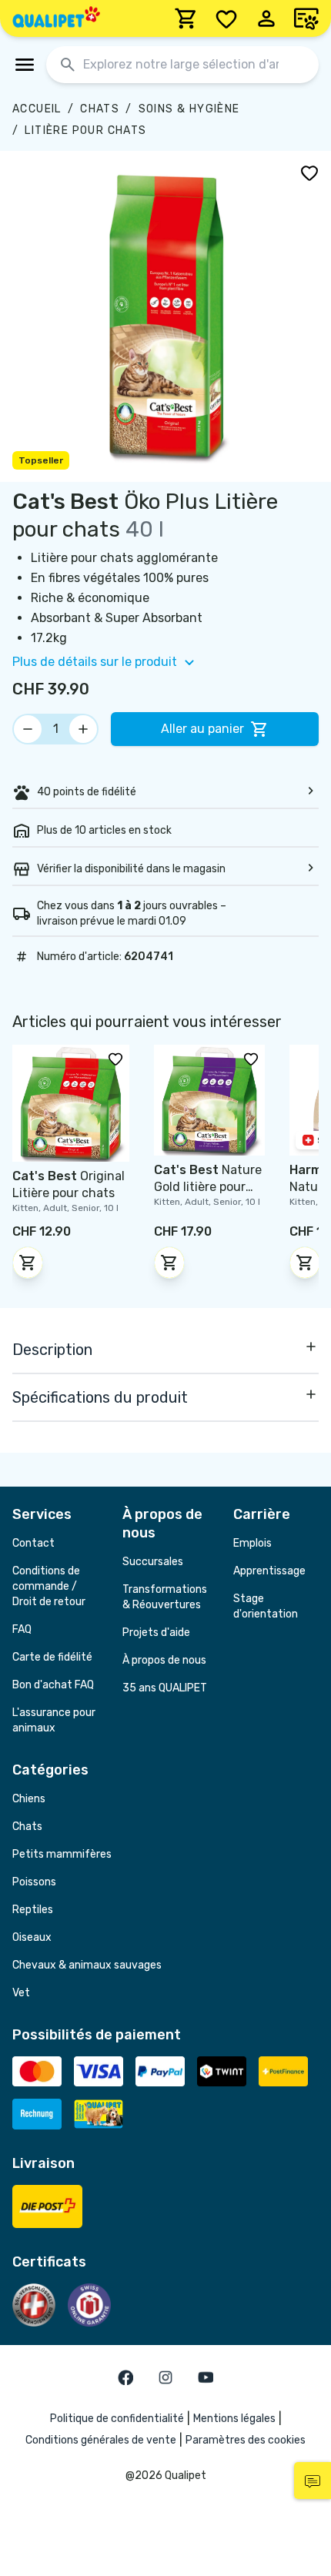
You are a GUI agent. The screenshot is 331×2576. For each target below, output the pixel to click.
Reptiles (33, 1910)
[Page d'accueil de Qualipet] (56, 18)
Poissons (34, 1882)
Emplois (252, 1543)
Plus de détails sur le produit (95, 662)
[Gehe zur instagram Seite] (165, 2377)
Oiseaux (32, 1937)
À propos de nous (164, 1660)
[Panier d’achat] (186, 18)
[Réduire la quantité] (28, 729)
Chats (100, 109)
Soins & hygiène (189, 109)
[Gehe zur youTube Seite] (206, 2377)
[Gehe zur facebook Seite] (125, 2377)
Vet (21, 1993)
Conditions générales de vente (101, 2440)
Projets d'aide (156, 1633)
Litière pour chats (85, 130)
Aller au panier (202, 729)
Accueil (37, 109)
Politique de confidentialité (117, 2419)
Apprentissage (269, 1571)
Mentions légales (234, 2419)
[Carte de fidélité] (306, 18)
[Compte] (266, 18)
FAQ (22, 1629)
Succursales (153, 1562)
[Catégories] (25, 65)
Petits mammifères (62, 1854)
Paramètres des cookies (246, 2440)
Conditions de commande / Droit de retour (49, 1586)
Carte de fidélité (52, 1657)
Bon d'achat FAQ (53, 1685)
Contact (33, 1543)
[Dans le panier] (28, 1263)
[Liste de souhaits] (226, 18)
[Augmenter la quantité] (83, 729)
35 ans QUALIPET (165, 1688)
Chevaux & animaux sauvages (87, 1965)
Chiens (29, 1799)
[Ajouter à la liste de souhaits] (309, 172)
